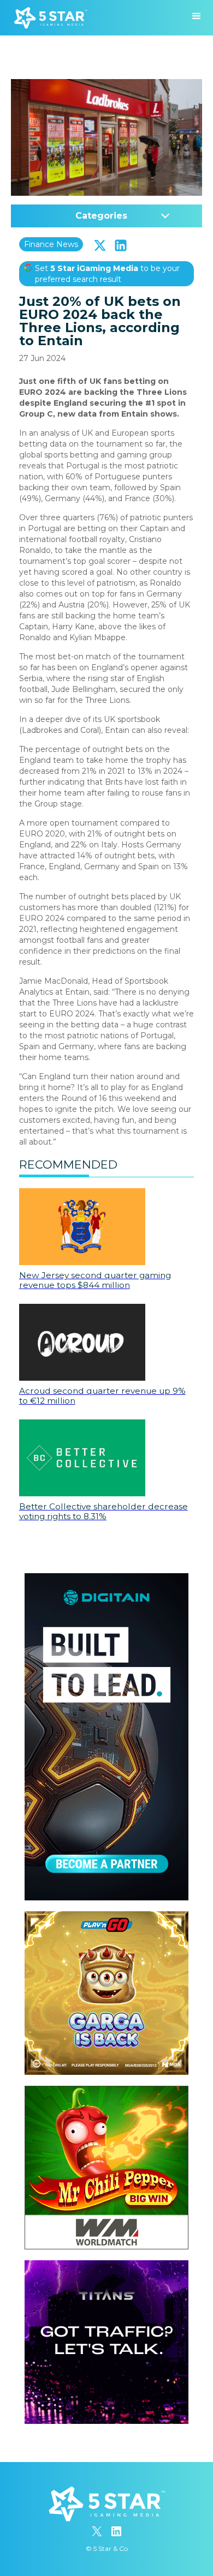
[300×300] (106, 1917)
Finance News (51, 244)
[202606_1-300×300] (106, 2091)
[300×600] (106, 1579)
